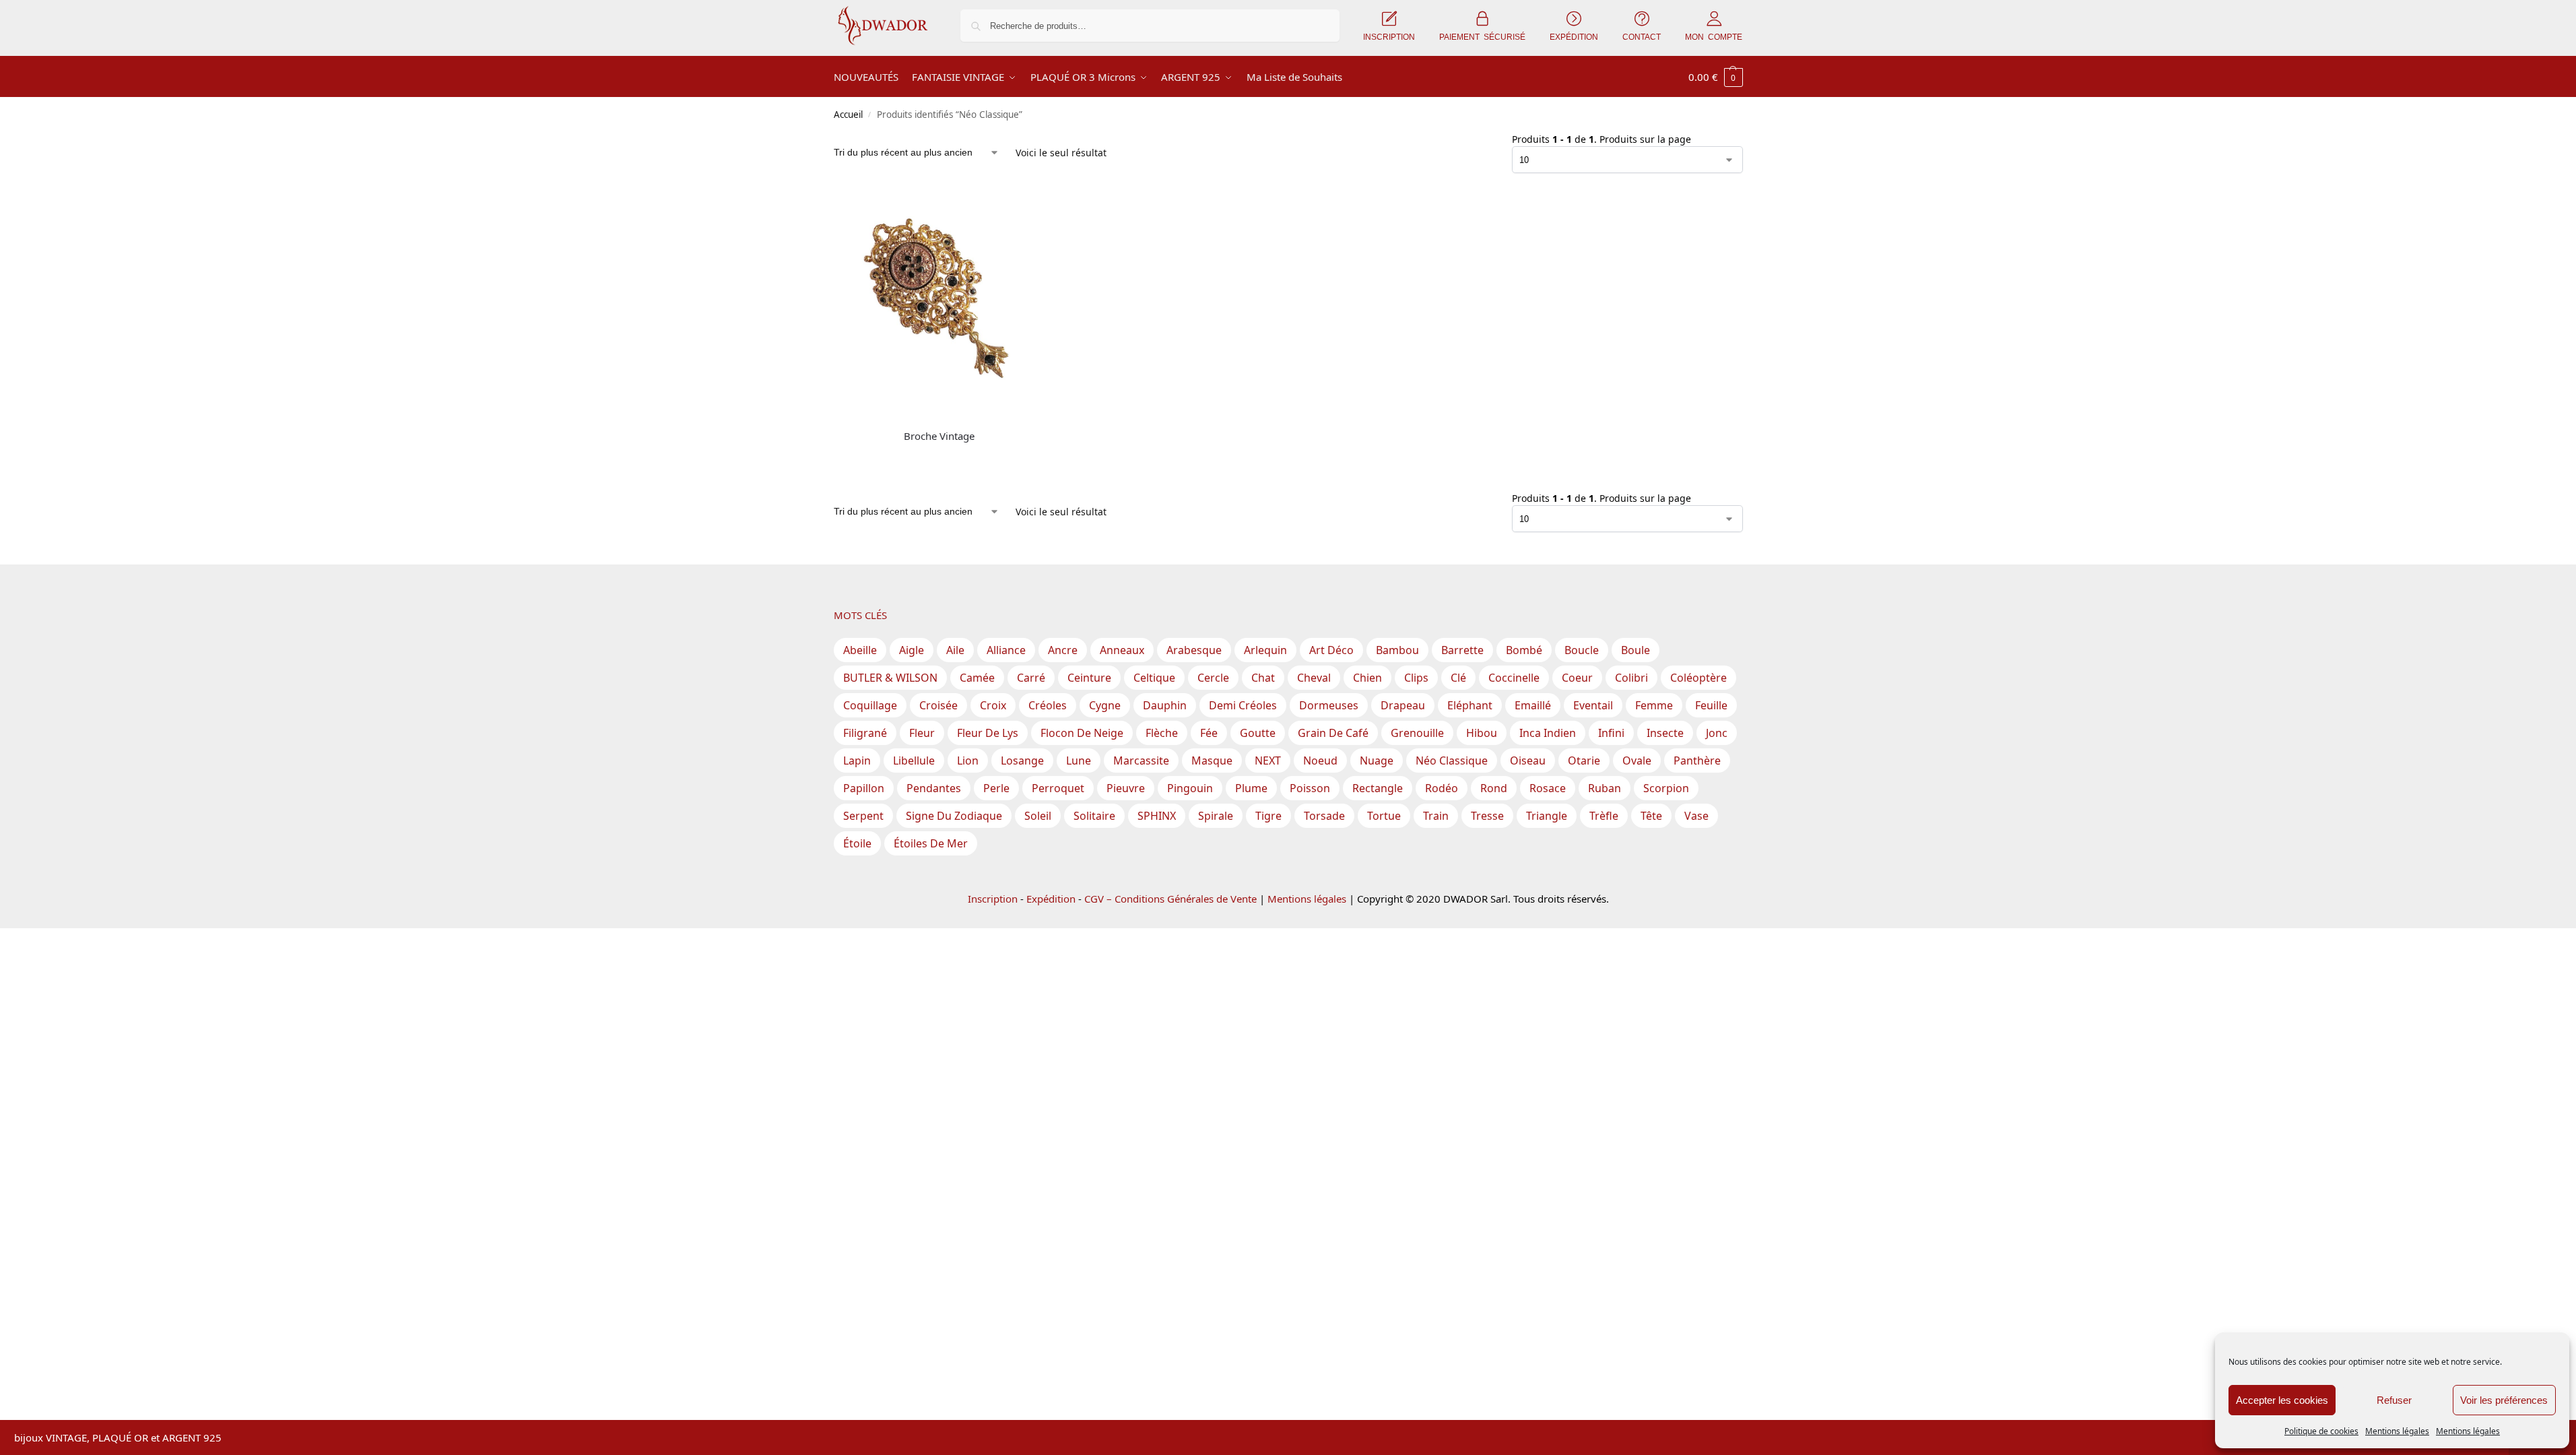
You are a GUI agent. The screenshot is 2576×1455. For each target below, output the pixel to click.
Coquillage (870, 705)
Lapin (857, 761)
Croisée (938, 705)
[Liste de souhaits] (1025, 209)
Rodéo (1442, 788)
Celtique (1154, 678)
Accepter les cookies (2282, 1400)
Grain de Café (1333, 733)
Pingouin (1190, 788)
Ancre (1063, 650)
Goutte (1258, 733)
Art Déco (1331, 650)
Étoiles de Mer (931, 843)
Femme (1654, 705)
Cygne (1105, 705)
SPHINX (1157, 816)
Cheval (1314, 678)
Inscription (993, 899)
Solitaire (1094, 816)
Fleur (922, 733)
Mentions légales (2397, 1431)
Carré (1031, 678)
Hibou (1482, 733)
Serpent (863, 816)
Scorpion (1666, 788)
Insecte (1665, 733)
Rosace (1548, 788)
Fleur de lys (988, 733)
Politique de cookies (2321, 1431)
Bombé (1524, 650)
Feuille (1711, 705)
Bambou (1397, 650)
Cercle (1213, 678)
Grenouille (1417, 733)
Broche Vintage (939, 436)
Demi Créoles (1243, 705)
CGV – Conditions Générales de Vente (1170, 899)
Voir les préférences (2504, 1400)
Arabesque (1194, 650)
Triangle (1547, 816)
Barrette (1462, 650)
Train (1436, 816)
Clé (1458, 678)
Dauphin (1165, 705)
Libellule (914, 761)
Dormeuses (1329, 705)
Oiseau (1528, 761)
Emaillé (1533, 705)
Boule (1636, 650)
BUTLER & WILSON (890, 678)
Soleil (1038, 816)
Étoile (857, 843)
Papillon (864, 788)
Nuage (1377, 761)
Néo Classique (1452, 761)
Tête (1651, 816)
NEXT (1268, 761)
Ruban (1605, 788)
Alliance (1006, 650)
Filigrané (865, 733)
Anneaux (1122, 650)
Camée (977, 678)
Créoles (1048, 705)
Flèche (1162, 733)
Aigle (912, 650)
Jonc (1717, 733)
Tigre (1268, 816)
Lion (968, 761)
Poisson (1310, 788)
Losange (1022, 761)
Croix (993, 705)
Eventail (1593, 705)
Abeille (860, 650)
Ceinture (1089, 678)
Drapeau (1403, 705)
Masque (1212, 761)
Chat (1263, 678)
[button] (1716, 77)
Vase (1696, 816)
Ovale (1637, 761)
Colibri (1631, 678)
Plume (1251, 788)
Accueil (848, 115)
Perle (996, 788)
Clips (1416, 678)
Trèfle (1604, 816)
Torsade (1324, 816)
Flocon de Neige (1082, 733)
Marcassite (1141, 761)
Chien (1367, 678)
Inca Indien (1548, 733)
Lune (1079, 761)
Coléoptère (1698, 678)
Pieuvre (1126, 788)
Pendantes (934, 788)
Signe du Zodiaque (954, 816)
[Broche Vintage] (940, 295)
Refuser (2394, 1400)
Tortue (1384, 816)
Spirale (1216, 816)
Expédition (1051, 899)
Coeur (1577, 678)
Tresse (1487, 816)
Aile (955, 650)
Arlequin (1265, 650)
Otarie (1584, 761)
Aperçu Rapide (865, 416)
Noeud (1320, 761)
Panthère (1697, 761)
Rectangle (1378, 788)
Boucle (1582, 650)
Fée (1209, 733)
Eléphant (1470, 705)
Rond (1494, 788)
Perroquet (1058, 788)
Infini (1611, 733)
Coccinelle (1514, 678)
